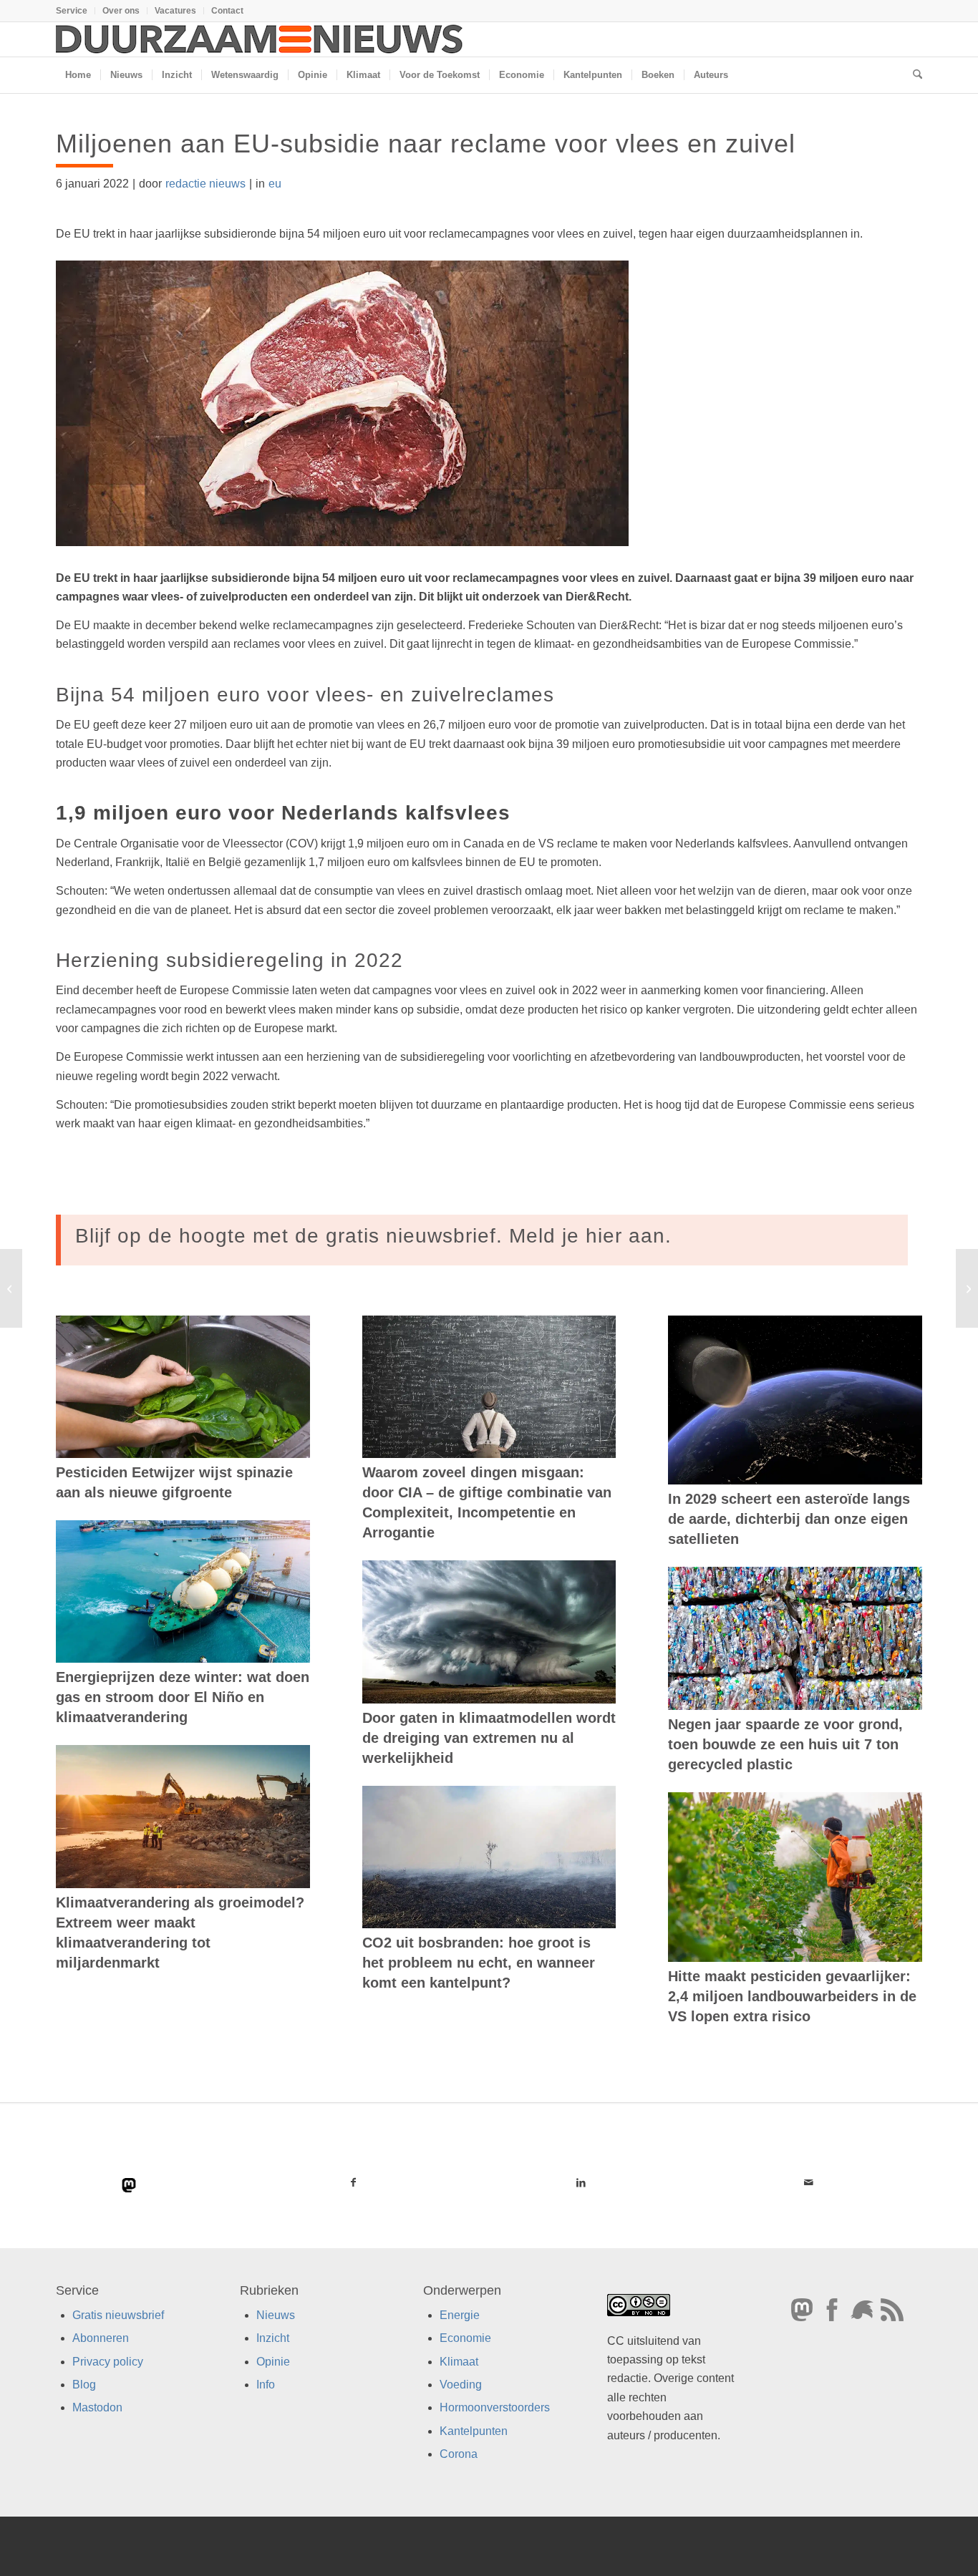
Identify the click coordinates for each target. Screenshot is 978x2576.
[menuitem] (76, 11)
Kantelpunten (474, 2431)
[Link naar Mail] (808, 2182)
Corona (459, 2454)
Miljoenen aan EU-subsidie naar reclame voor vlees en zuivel (426, 144)
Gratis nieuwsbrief (118, 2315)
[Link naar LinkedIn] (581, 2182)
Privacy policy (108, 2362)
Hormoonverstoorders (495, 2407)
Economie (465, 2338)
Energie (460, 2315)
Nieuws (276, 2315)
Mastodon (97, 2407)
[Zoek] (913, 75)
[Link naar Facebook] (354, 2182)
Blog (84, 2385)
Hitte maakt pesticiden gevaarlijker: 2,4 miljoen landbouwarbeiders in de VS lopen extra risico (792, 1996)
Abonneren (101, 2338)
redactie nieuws (205, 184)
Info (266, 2385)
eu (275, 184)
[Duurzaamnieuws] (260, 39)
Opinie (273, 2362)
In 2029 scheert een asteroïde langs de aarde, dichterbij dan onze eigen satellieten (789, 1519)
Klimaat (459, 2362)
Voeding (461, 2385)
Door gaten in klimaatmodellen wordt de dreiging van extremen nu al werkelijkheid (489, 1738)
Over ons (121, 11)
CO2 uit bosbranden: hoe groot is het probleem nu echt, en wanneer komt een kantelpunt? (479, 1963)
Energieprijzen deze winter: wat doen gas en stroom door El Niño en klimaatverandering (183, 1697)
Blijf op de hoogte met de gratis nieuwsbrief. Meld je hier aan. (373, 1236)
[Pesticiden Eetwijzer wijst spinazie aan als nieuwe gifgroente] (183, 1387)
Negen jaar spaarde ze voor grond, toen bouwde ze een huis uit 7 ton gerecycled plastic (785, 1744)
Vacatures (175, 11)
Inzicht (273, 2338)
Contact (227, 11)
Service (72, 11)
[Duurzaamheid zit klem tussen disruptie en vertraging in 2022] (967, 1288)
